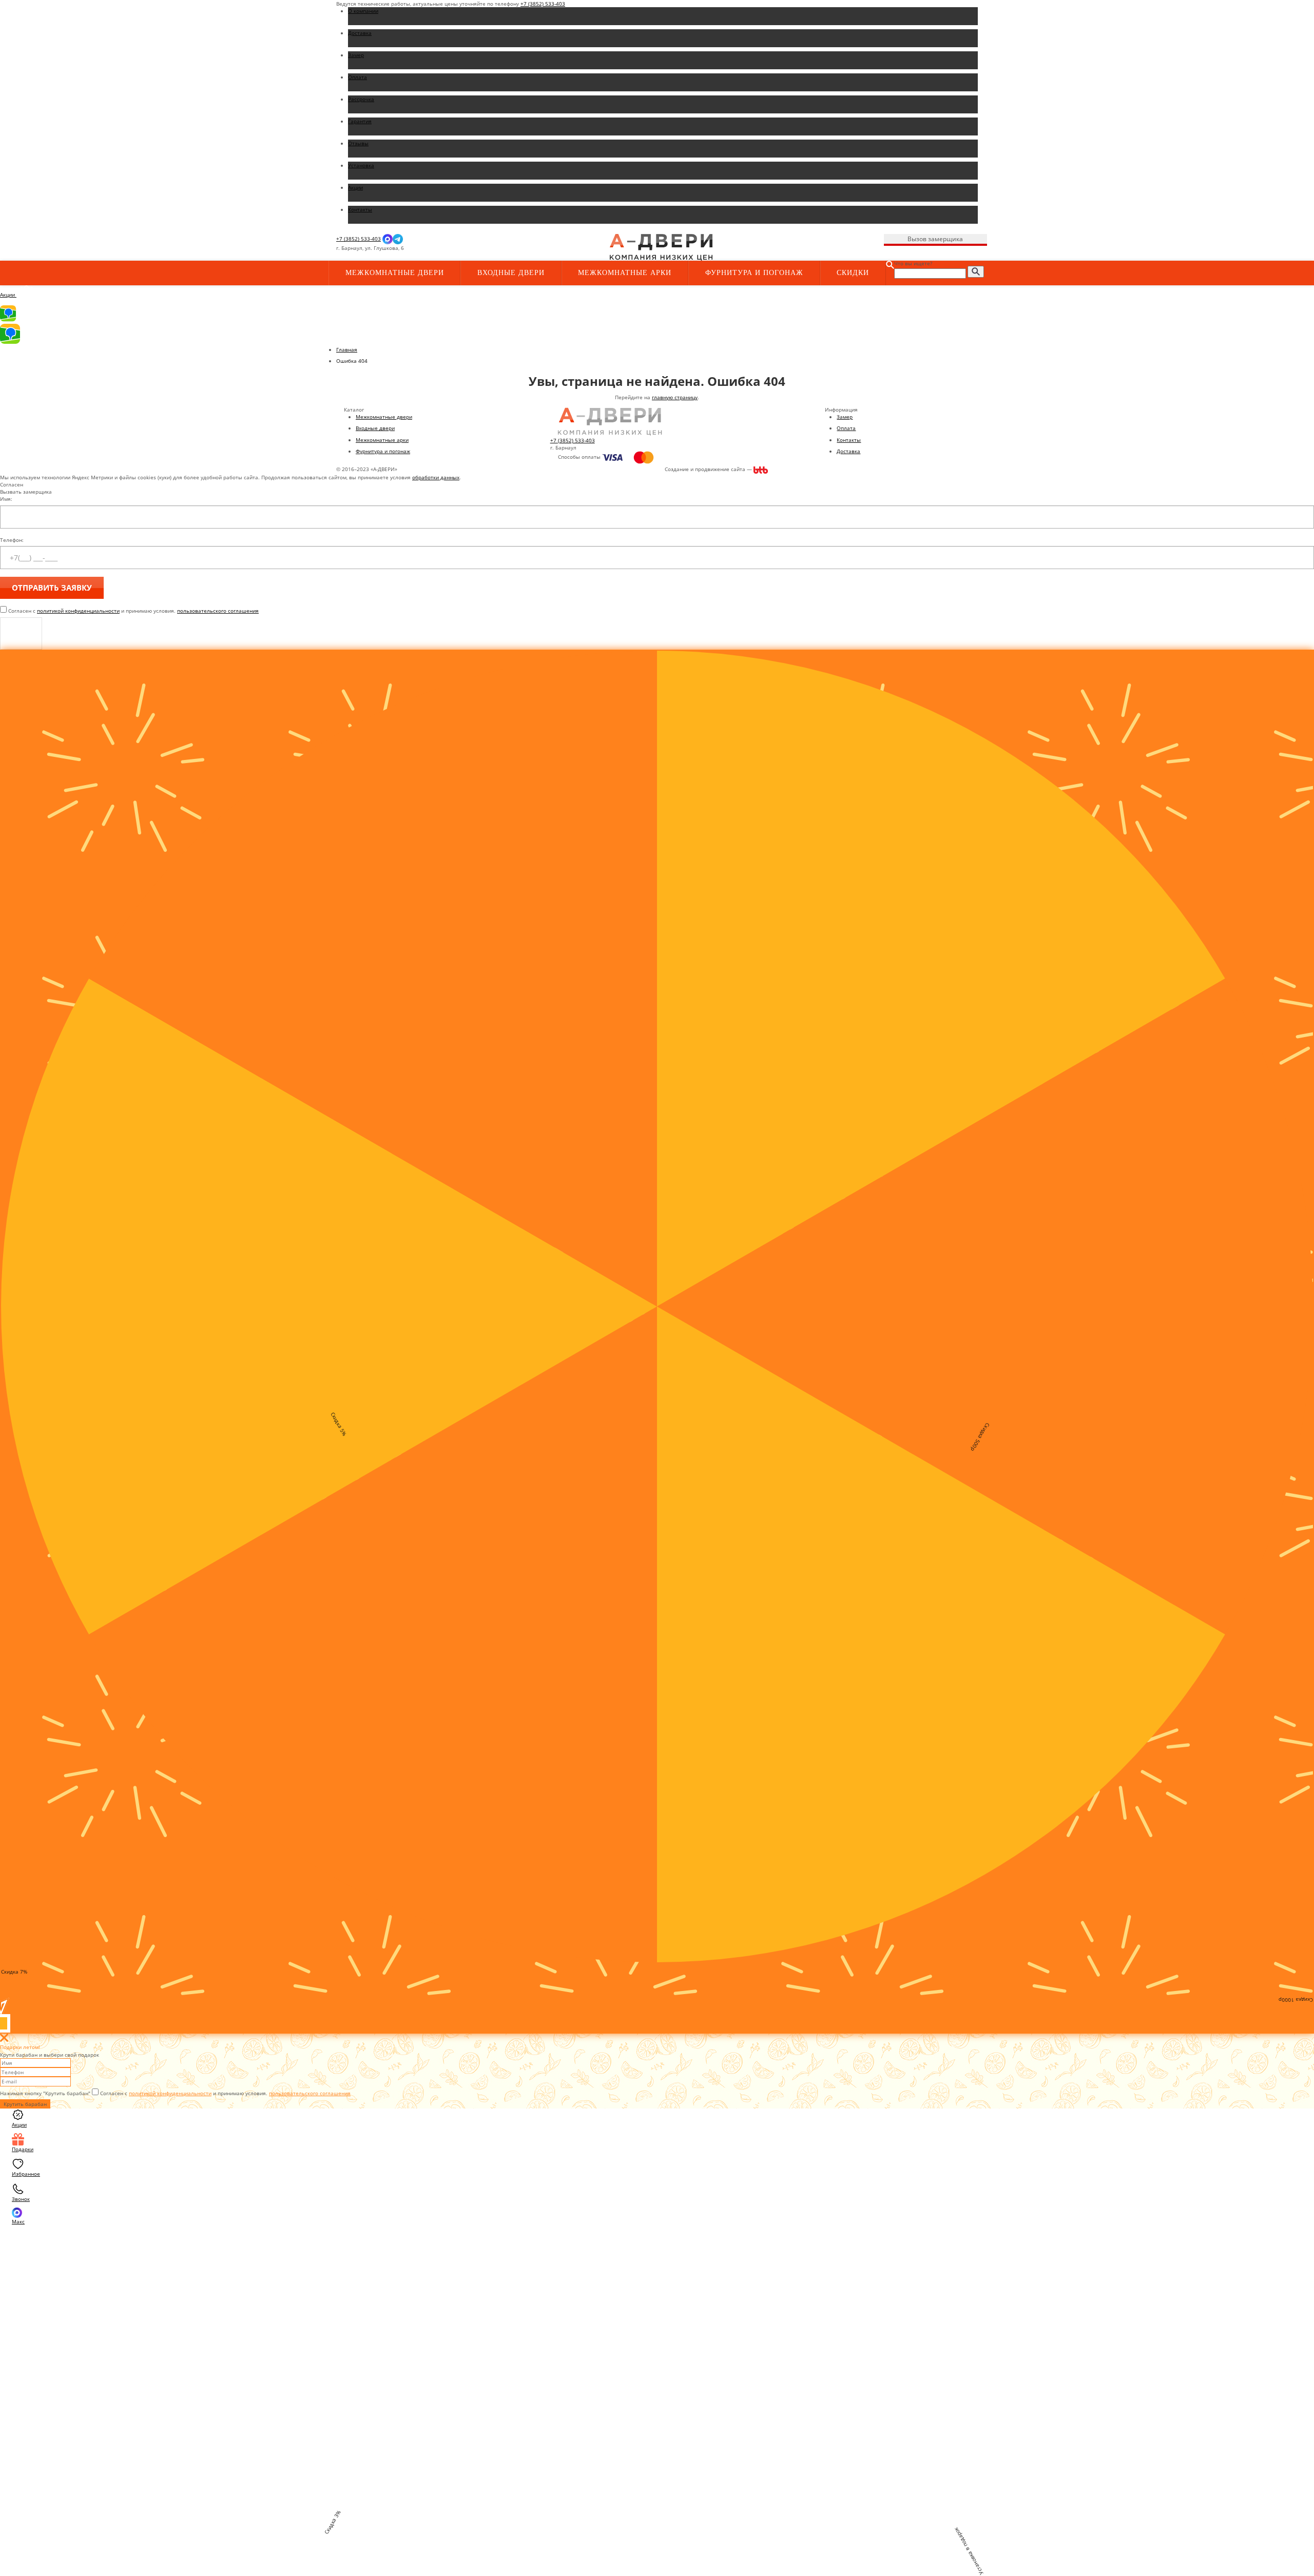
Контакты (849, 440)
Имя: (6, 499)
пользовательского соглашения (218, 611)
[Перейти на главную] (661, 247)
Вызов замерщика (935, 239)
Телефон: (12, 540)
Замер (845, 417)
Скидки (853, 273)
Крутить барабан (25, 2104)
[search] (976, 272)
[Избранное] (509, 248)
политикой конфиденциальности (78, 611)
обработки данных (436, 477)
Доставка (848, 451)
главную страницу (675, 397)
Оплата (846, 428)
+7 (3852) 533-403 (543, 4)
